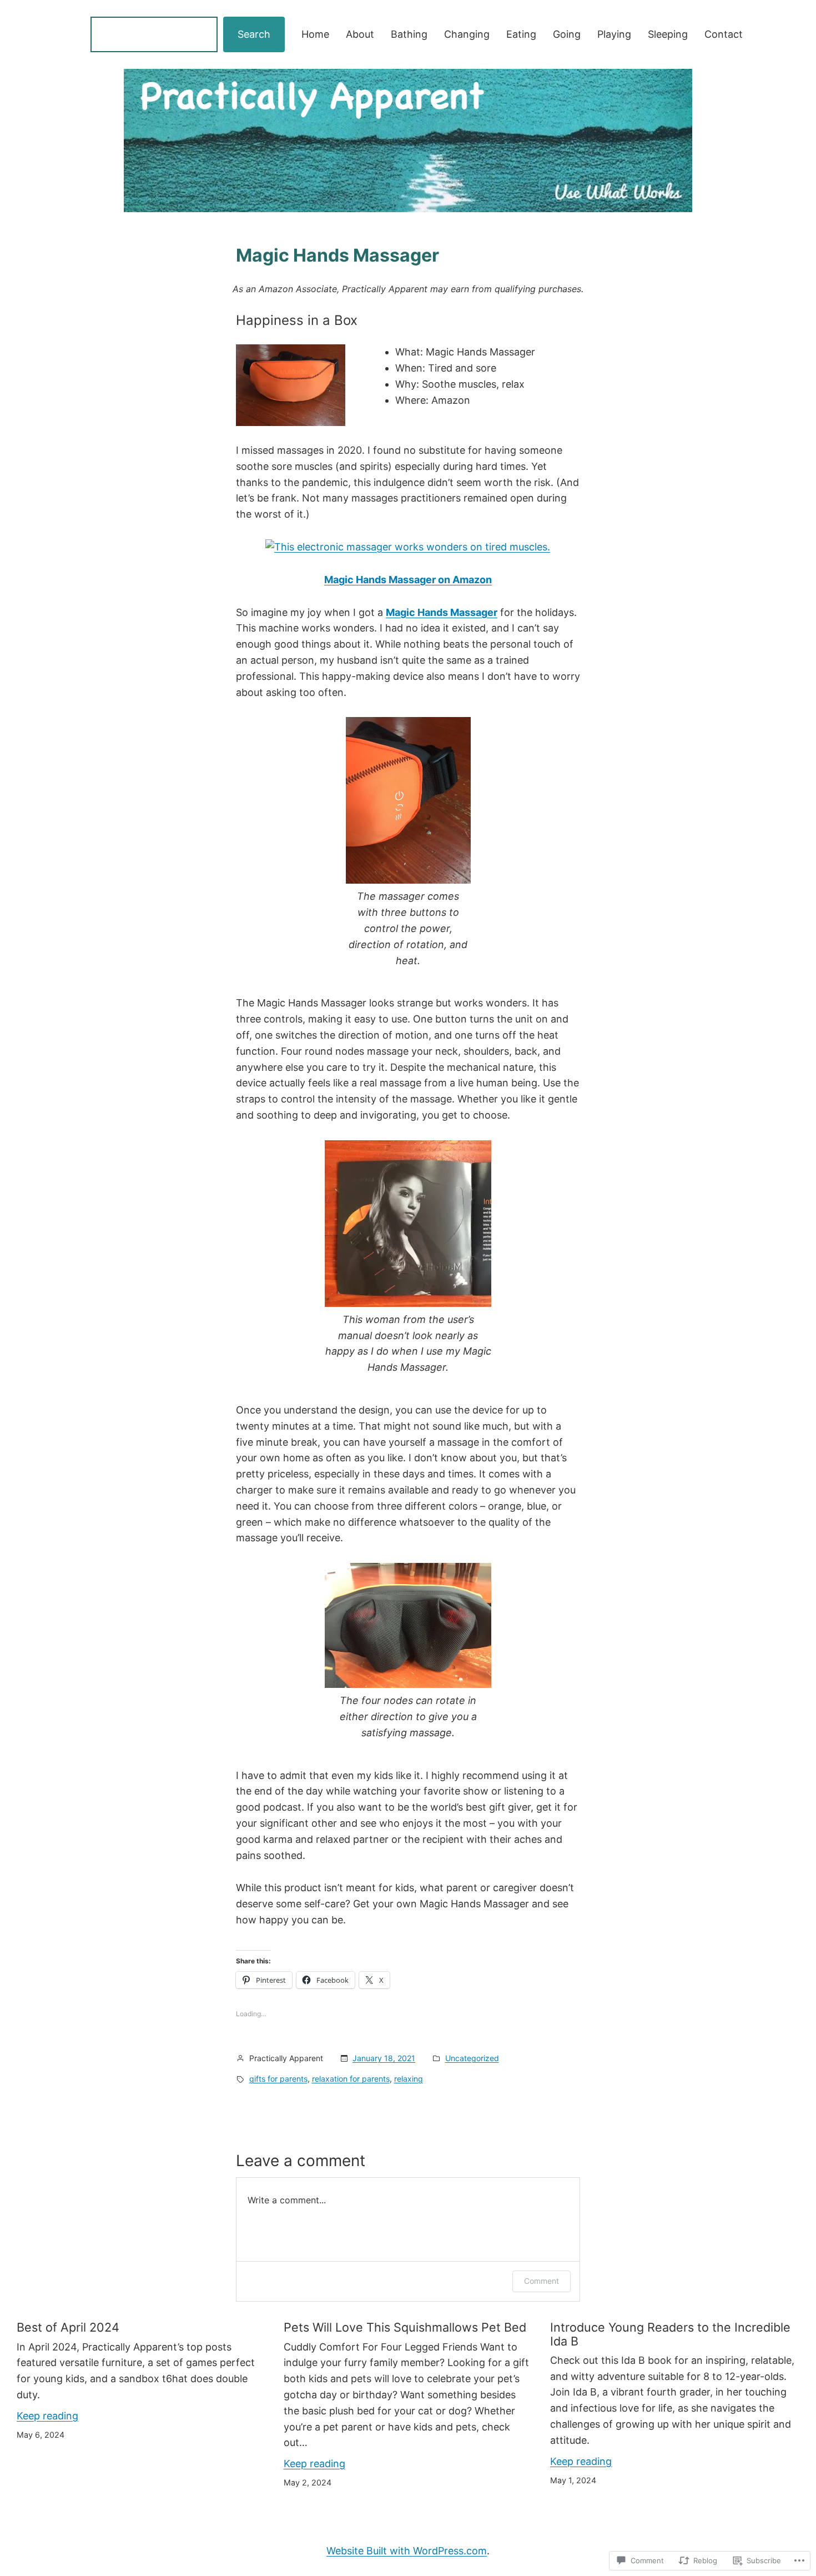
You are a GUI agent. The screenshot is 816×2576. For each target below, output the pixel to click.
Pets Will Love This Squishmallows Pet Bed (405, 2327)
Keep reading (47, 2416)
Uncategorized (472, 2058)
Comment (542, 2281)
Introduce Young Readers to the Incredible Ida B (670, 2334)
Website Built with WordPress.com (407, 2551)
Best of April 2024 (68, 2327)
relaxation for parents (351, 2079)
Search (254, 34)
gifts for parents (278, 2079)
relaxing (409, 2079)
